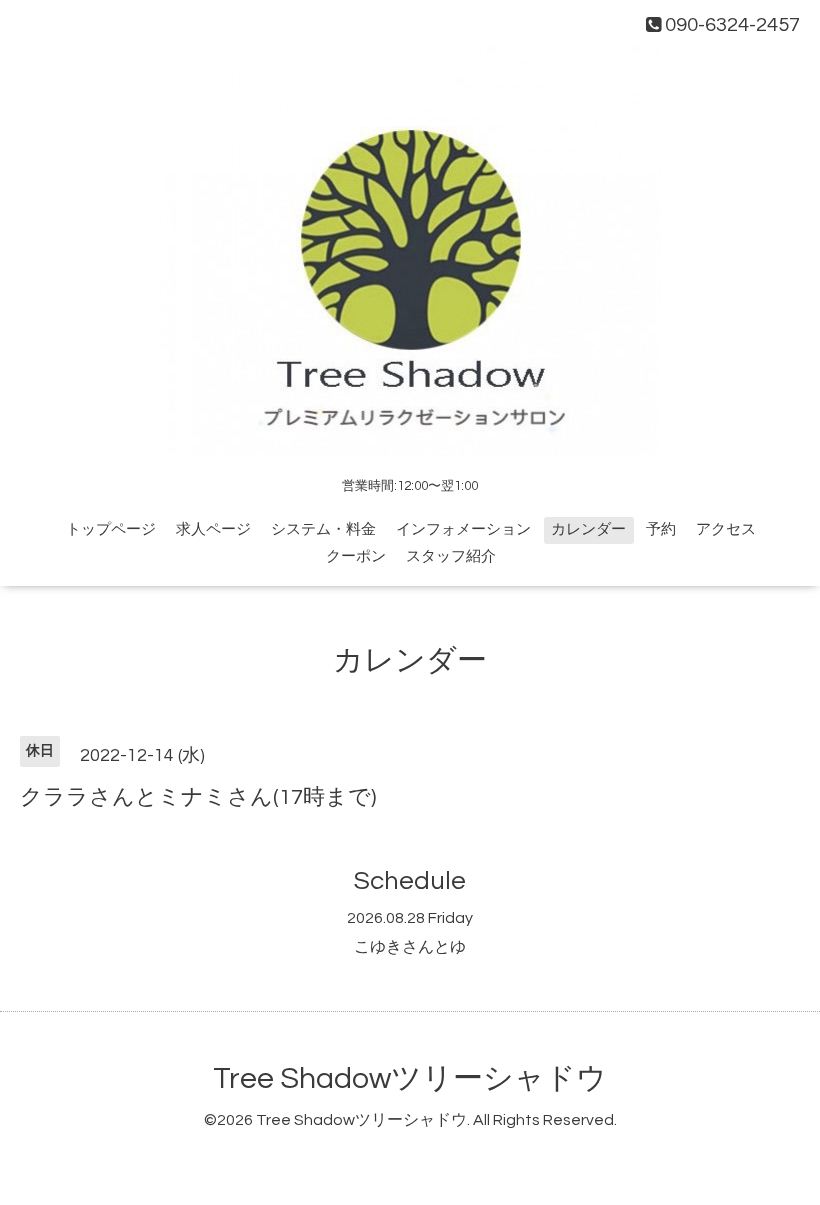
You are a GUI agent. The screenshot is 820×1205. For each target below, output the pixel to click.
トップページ (111, 529)
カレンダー (588, 529)
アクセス (726, 529)
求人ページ (213, 529)
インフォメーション (463, 529)
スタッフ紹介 (451, 556)
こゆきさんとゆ (410, 947)
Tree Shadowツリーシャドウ (410, 1078)
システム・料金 (323, 529)
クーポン (356, 556)
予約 (661, 529)
